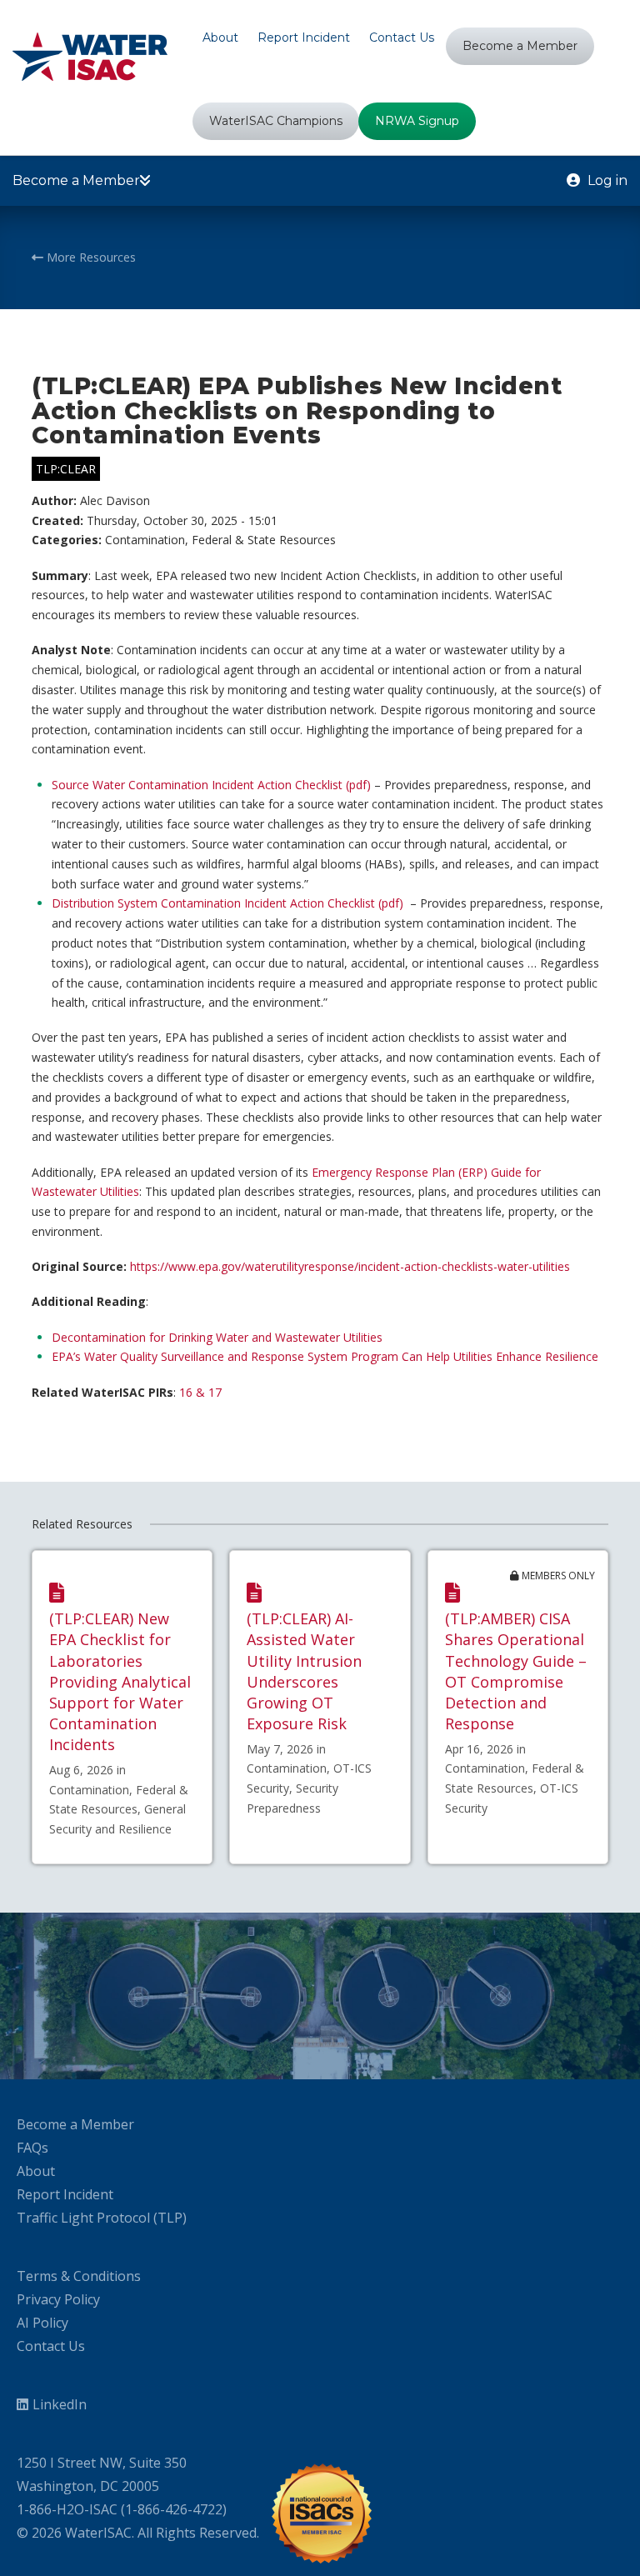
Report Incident (65, 2194)
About (36, 2171)
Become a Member (75, 2124)
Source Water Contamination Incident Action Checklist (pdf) (211, 785)
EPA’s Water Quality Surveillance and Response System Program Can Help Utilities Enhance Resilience (325, 1356)
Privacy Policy (58, 2299)
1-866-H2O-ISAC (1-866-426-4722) (122, 2509)
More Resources (90, 257)
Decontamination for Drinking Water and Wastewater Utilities (217, 1337)
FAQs (32, 2148)
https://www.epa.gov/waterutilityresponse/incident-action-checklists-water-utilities (350, 1266)
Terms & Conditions (79, 2276)
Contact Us (51, 2346)
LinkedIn (60, 2404)
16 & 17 (200, 1392)
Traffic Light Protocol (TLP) (102, 2218)
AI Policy (42, 2323)
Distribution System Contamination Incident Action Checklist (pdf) (227, 903)
